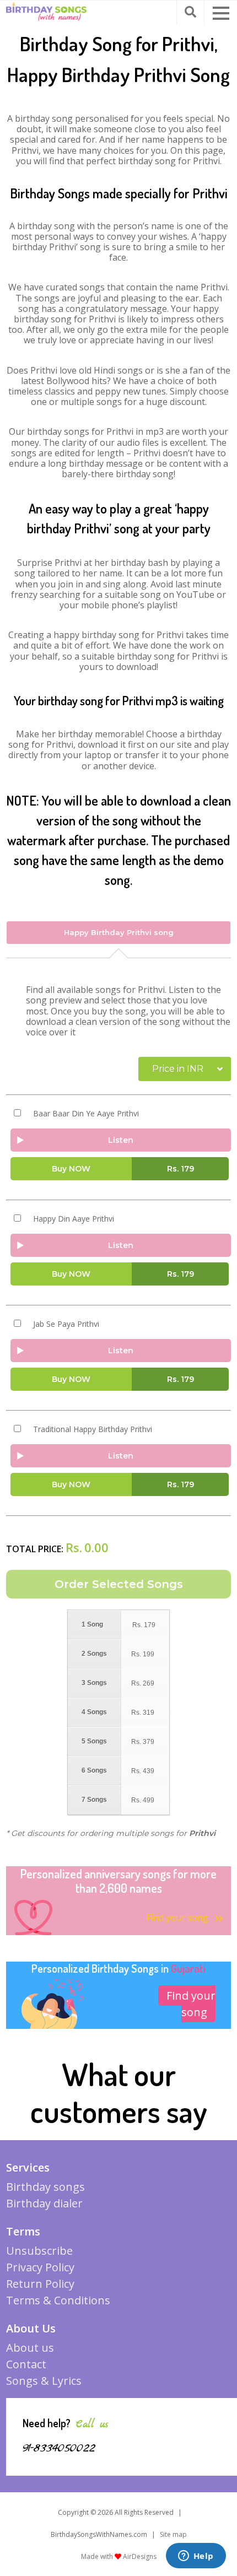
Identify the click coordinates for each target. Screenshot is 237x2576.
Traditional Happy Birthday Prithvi (93, 1429)
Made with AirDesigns (119, 2556)
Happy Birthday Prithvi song (119, 932)
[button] (221, 13)
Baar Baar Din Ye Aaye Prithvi (86, 1114)
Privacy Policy (40, 2267)
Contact (26, 2364)
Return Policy (40, 2284)
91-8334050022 (59, 2448)
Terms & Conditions (58, 2300)
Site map (173, 2534)
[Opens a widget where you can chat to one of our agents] (196, 2557)
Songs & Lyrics (44, 2381)
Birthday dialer (44, 2203)
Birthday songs (45, 2187)
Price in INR (178, 1069)
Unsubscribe (39, 2251)
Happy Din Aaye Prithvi (74, 1219)
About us (30, 2348)
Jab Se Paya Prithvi (66, 1324)
